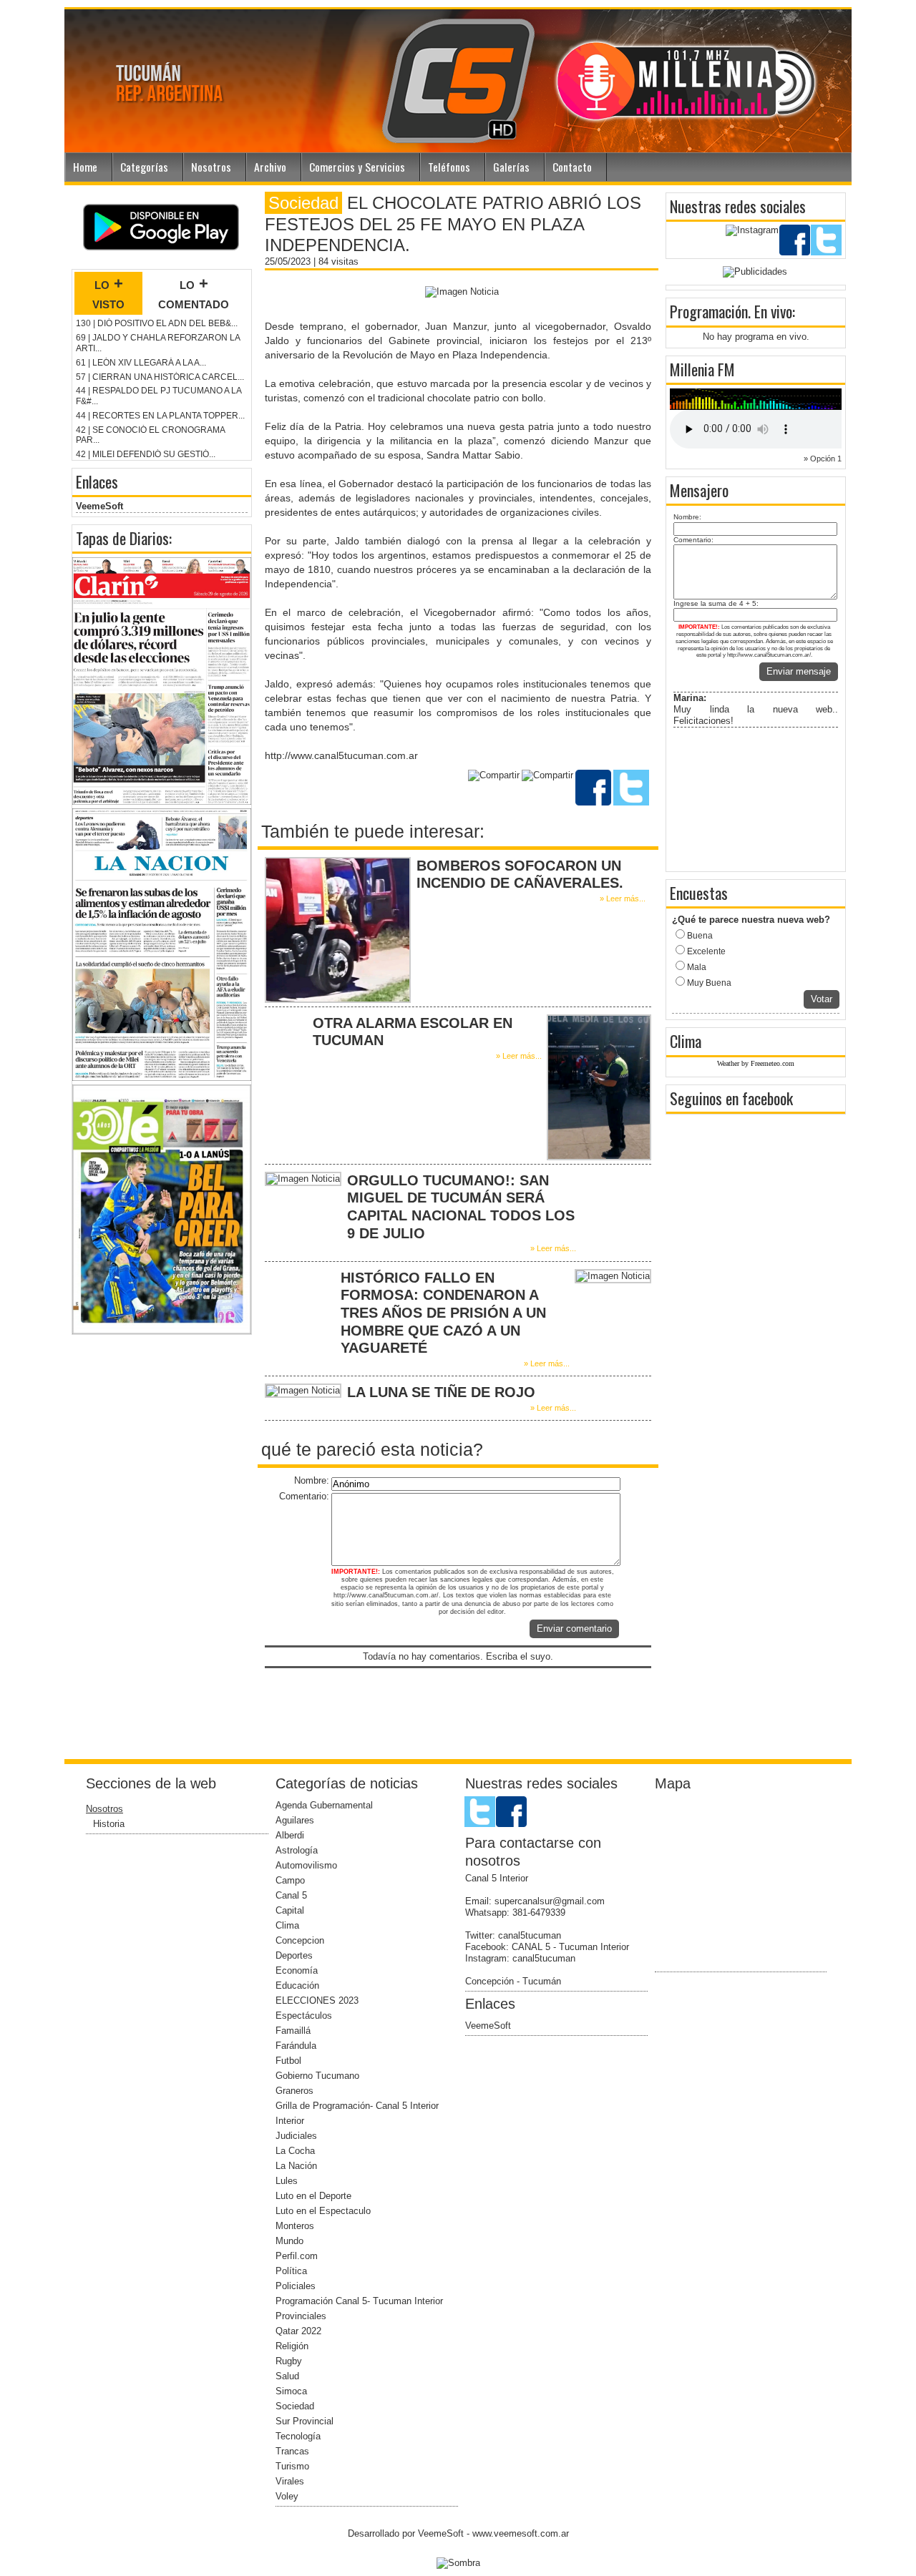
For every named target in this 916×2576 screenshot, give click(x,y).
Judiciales (296, 2136)
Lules (287, 2181)
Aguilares (295, 1820)
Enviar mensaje (799, 671)
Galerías (511, 167)
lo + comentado (194, 293)
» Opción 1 (823, 459)
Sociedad (295, 2406)
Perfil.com (297, 2256)
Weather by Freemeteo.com (756, 1063)
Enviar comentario (574, 1629)
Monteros (295, 2226)
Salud (287, 2376)
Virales (290, 2481)
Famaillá (293, 2031)
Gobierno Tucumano (317, 2076)
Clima (287, 1925)
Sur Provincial (304, 2421)
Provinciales (301, 2316)
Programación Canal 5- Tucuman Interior (359, 2301)
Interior (290, 2121)
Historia (109, 1824)
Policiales (296, 2286)
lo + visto (108, 293)
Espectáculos (304, 2016)
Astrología (297, 1850)
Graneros (294, 2091)
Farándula (296, 2046)
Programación (709, 311)
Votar (822, 999)
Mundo (289, 2241)
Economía (297, 1970)
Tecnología (298, 2436)
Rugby (289, 2361)
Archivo (270, 167)
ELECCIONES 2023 (317, 2000)
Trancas (292, 2451)
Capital (290, 1910)
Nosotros (211, 167)
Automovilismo (306, 1865)
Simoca (291, 2391)
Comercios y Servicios (357, 167)
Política (291, 2271)
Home (85, 167)
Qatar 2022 (298, 2331)
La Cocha (295, 2151)
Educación (297, 1985)
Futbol (288, 2061)
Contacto (572, 167)
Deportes (294, 1955)
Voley (287, 2496)
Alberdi (290, 1835)
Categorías (144, 167)
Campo (290, 1880)
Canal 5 (291, 1895)
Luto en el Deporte (313, 2196)
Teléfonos (449, 167)
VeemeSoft (99, 506)
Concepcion (300, 1940)
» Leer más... (623, 898)
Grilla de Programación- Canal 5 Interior (357, 2106)
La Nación (296, 2166)
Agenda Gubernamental (324, 1805)
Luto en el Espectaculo (323, 2211)
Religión (292, 2346)
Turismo (292, 2466)
